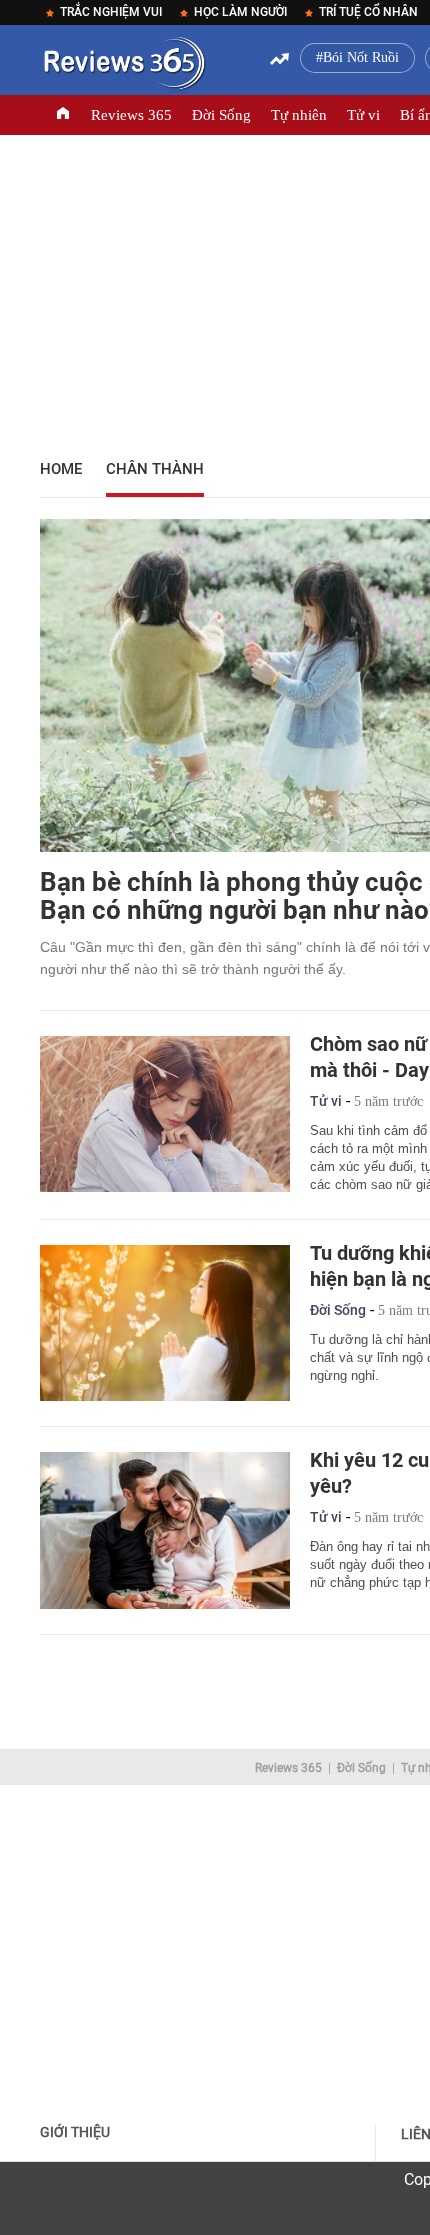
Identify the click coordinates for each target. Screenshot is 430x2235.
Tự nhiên (299, 115)
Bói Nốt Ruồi (361, 57)
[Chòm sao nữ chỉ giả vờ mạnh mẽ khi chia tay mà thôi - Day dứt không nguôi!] (165, 1114)
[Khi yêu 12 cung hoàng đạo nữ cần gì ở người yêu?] (165, 1530)
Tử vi (363, 115)
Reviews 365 (131, 115)
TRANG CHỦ (63, 115)
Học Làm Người (240, 12)
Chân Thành (155, 469)
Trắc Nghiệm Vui (111, 12)
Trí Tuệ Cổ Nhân (368, 12)
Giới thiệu (75, 2132)
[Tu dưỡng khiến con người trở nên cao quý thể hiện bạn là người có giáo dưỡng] (165, 1323)
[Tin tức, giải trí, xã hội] (123, 67)
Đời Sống (221, 115)
